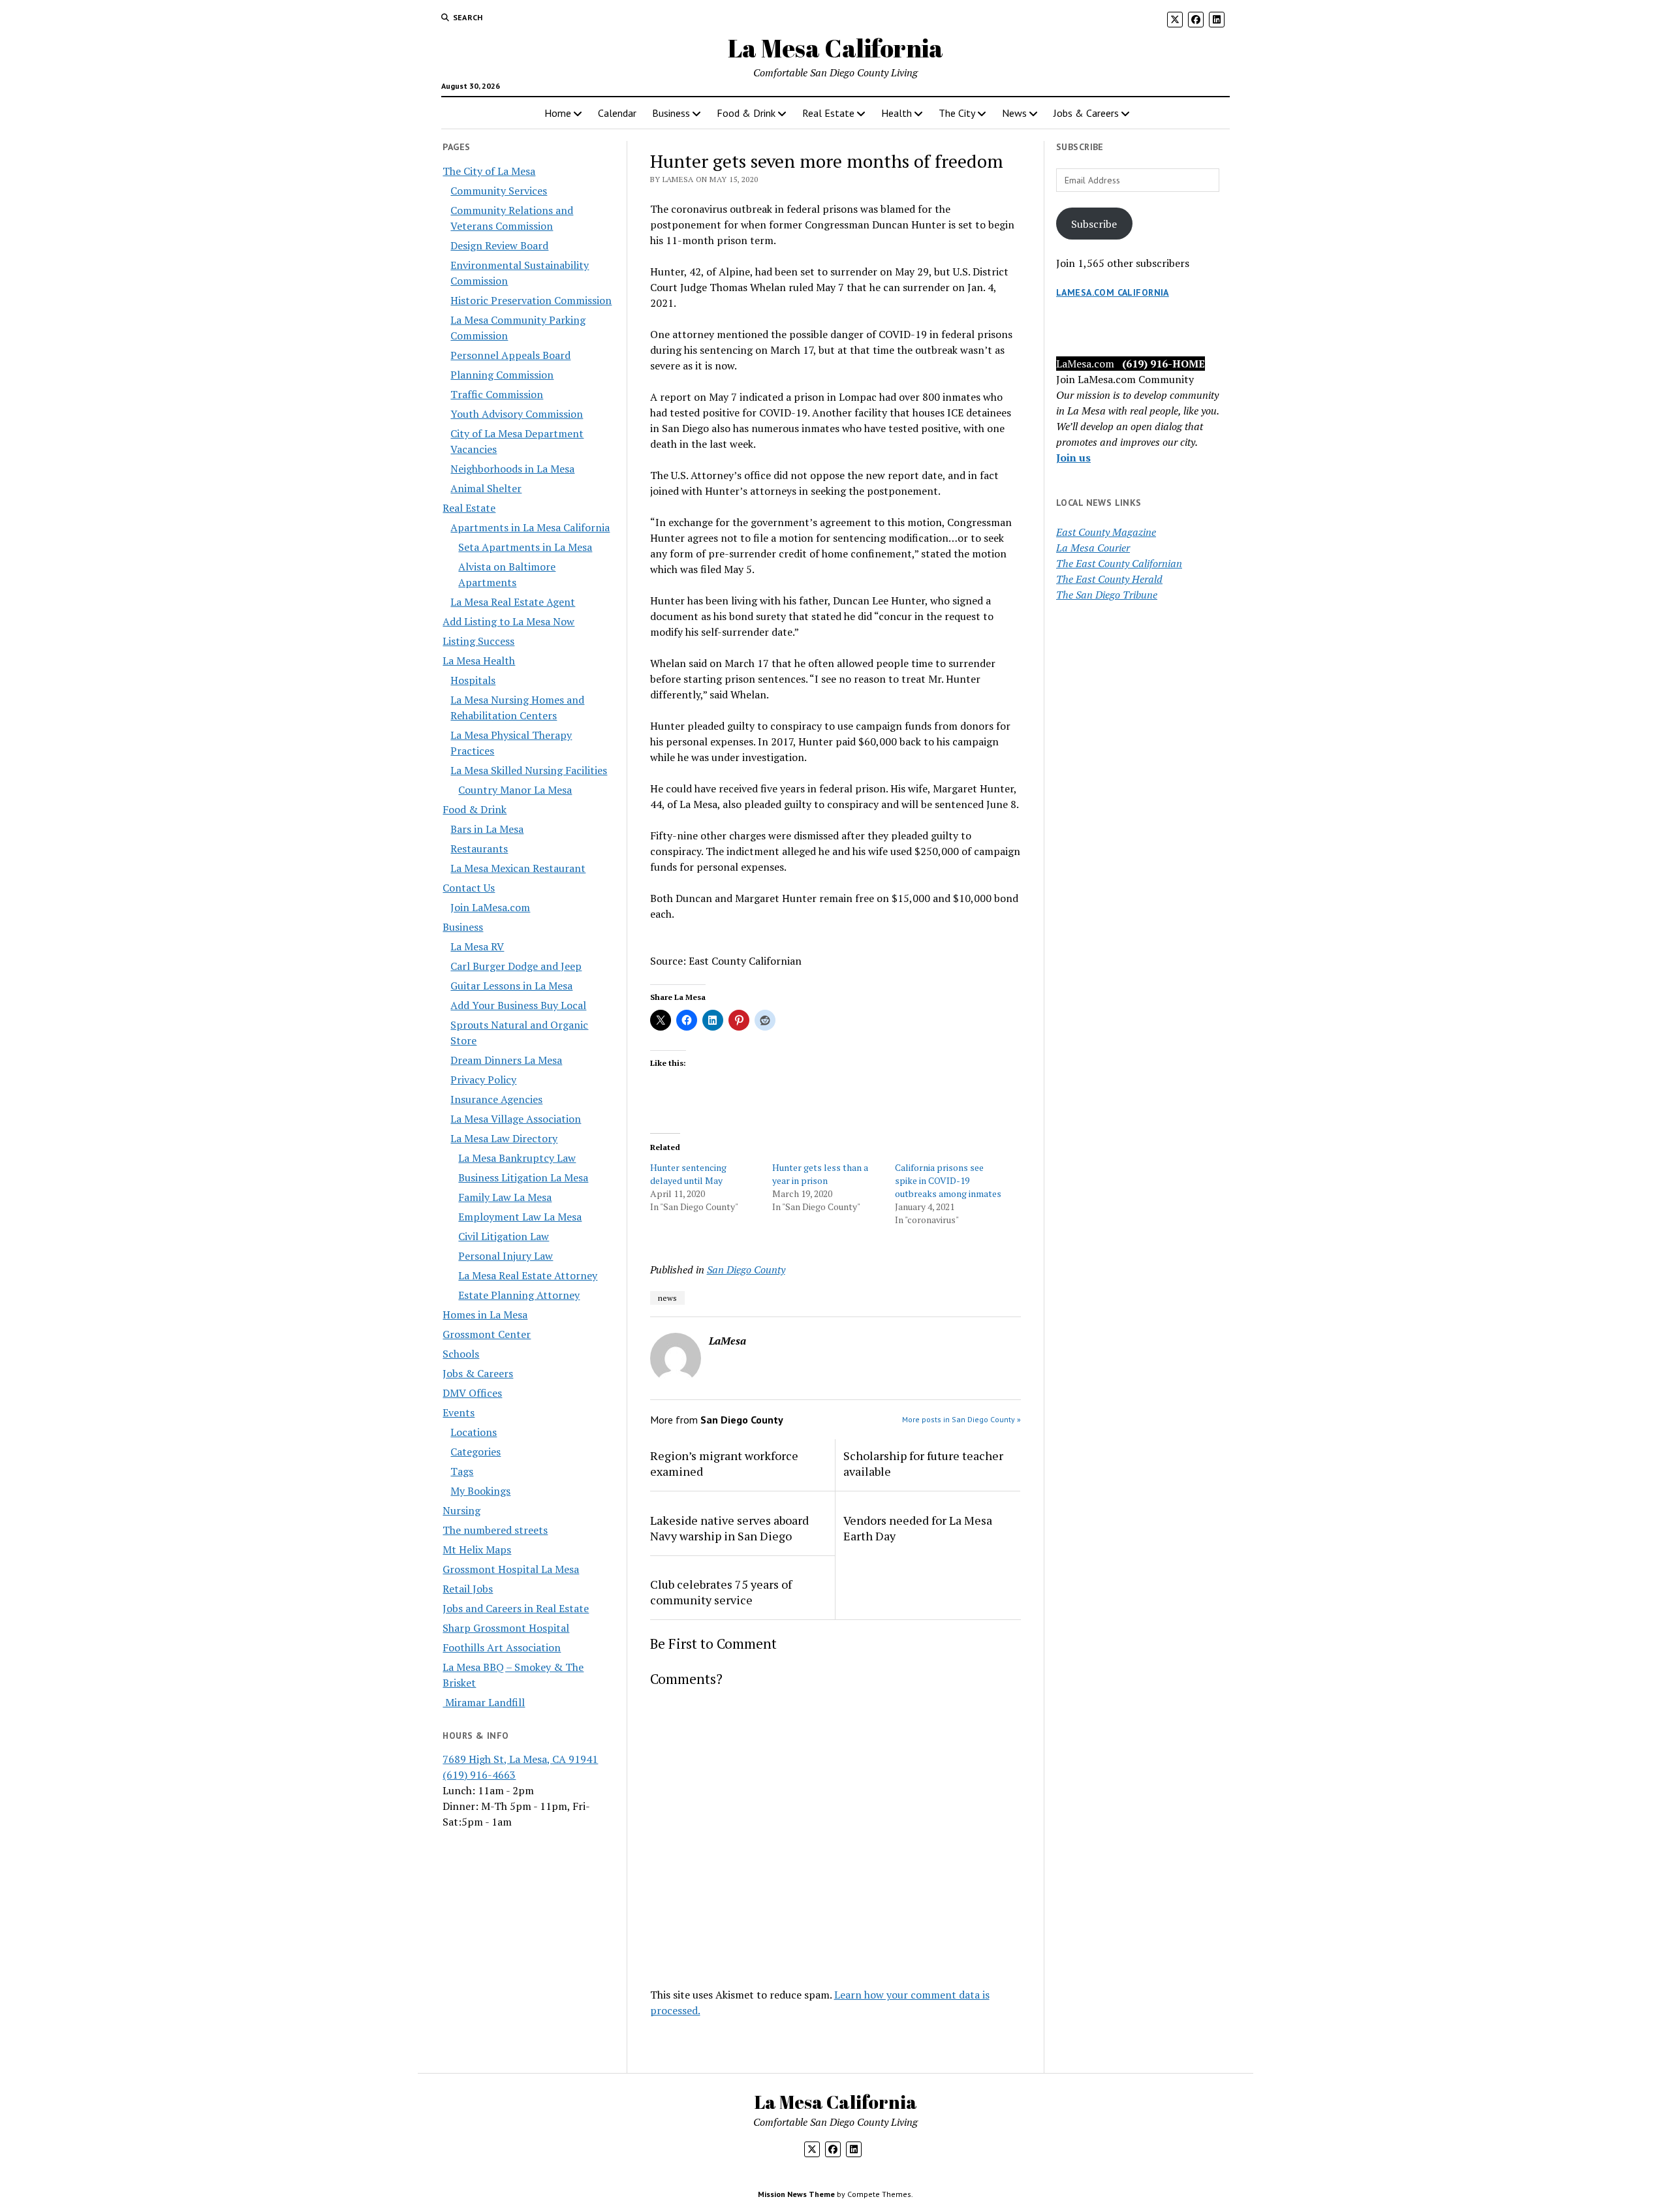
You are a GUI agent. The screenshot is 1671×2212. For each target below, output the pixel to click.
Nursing (461, 1510)
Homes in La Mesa (485, 1315)
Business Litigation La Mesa (523, 1177)
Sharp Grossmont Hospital (506, 1628)
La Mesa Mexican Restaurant (518, 868)
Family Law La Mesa (505, 1197)
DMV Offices (472, 1393)
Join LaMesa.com (490, 907)
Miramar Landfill (484, 1702)
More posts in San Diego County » (961, 1419)
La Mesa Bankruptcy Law (517, 1158)
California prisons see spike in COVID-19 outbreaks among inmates (948, 1180)
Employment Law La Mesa (520, 1217)
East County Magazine (1106, 532)
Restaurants (479, 849)
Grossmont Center (487, 1334)
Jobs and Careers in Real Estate (516, 1608)
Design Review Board (499, 245)
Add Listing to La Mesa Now (508, 621)
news (667, 1298)
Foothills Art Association (502, 1647)
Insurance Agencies (496, 1099)
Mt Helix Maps (477, 1550)
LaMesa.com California (1113, 292)
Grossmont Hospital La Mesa (511, 1569)
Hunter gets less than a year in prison (820, 1174)
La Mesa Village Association (516, 1119)
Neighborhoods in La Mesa (512, 469)
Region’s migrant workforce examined (724, 1463)
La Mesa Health (479, 661)
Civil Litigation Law (504, 1236)
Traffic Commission (497, 394)
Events (459, 1412)
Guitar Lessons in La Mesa (511, 986)
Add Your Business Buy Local (518, 1005)
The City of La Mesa (489, 171)
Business (671, 113)
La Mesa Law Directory (504, 1138)
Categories (476, 1452)
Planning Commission (502, 375)
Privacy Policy (483, 1080)
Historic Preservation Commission (531, 300)
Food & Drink (746, 113)
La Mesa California (835, 48)
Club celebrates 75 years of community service (721, 1592)
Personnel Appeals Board (510, 355)
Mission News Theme (796, 2194)
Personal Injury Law (506, 1256)
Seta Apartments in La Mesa (525, 547)
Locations (474, 1432)
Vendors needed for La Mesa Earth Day (918, 1528)
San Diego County (746, 1270)
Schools (461, 1354)
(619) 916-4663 (479, 1775)
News (1014, 113)
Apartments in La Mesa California (530, 527)
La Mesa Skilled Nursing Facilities (529, 770)
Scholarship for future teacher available (923, 1463)
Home (558, 113)
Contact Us (469, 888)
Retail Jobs (468, 1589)
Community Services (499, 191)
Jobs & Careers (1086, 113)
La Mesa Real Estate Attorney (528, 1275)
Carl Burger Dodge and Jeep (516, 966)
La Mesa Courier (1093, 548)
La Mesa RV (477, 946)
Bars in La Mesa (487, 829)
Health (897, 113)
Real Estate (828, 113)
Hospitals (473, 680)
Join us (1073, 458)
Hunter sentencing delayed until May (688, 1174)
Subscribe (1094, 224)
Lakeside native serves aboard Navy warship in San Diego (729, 1528)
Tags (462, 1471)
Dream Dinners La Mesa (506, 1060)
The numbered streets (495, 1530)
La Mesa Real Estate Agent (513, 602)
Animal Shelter (486, 488)
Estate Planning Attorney (519, 1295)
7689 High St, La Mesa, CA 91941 (520, 1759)
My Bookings (480, 1491)
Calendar (617, 113)
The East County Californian (1119, 563)
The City (957, 113)
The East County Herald (1109, 579)
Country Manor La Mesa (515, 790)
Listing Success (478, 641)
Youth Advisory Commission (517, 414)
